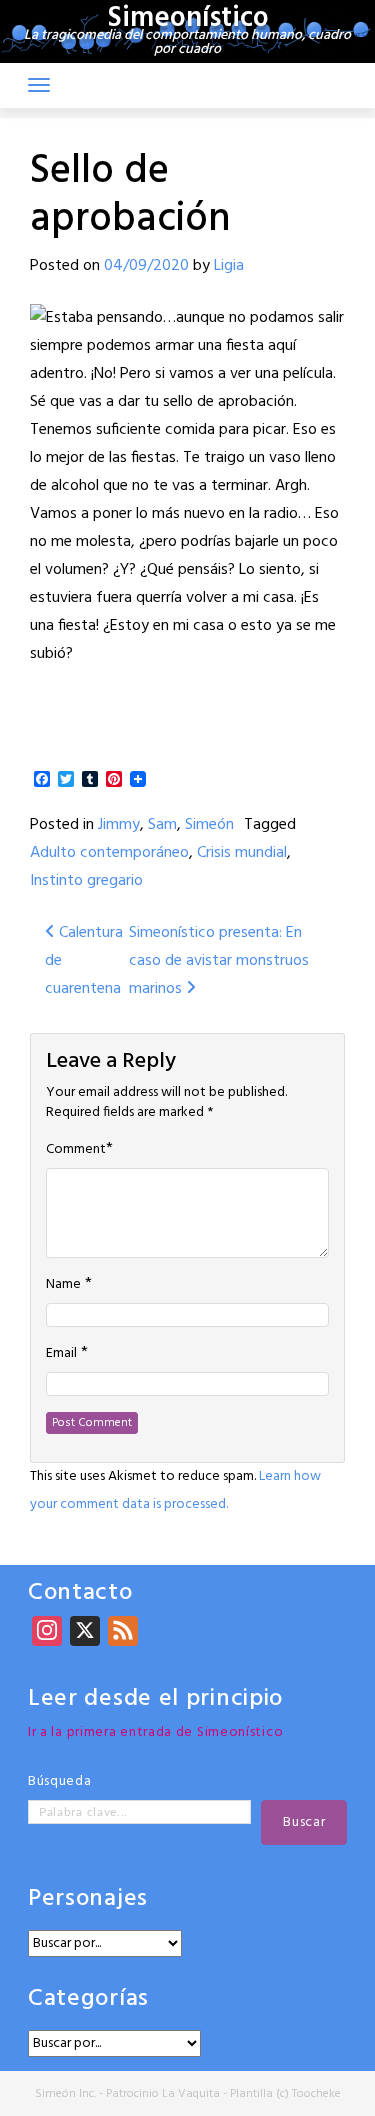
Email (61, 1354)
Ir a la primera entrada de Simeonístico (155, 1732)
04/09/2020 (146, 266)
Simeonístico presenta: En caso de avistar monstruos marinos (219, 961)
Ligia (229, 266)
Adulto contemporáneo (109, 853)
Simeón (209, 825)
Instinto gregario (86, 881)
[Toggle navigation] (39, 85)
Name (63, 1285)
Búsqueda (60, 1781)
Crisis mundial (242, 853)
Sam (162, 825)
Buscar (304, 1822)
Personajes (88, 1899)
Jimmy (119, 825)
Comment (76, 1150)
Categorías (88, 1999)
